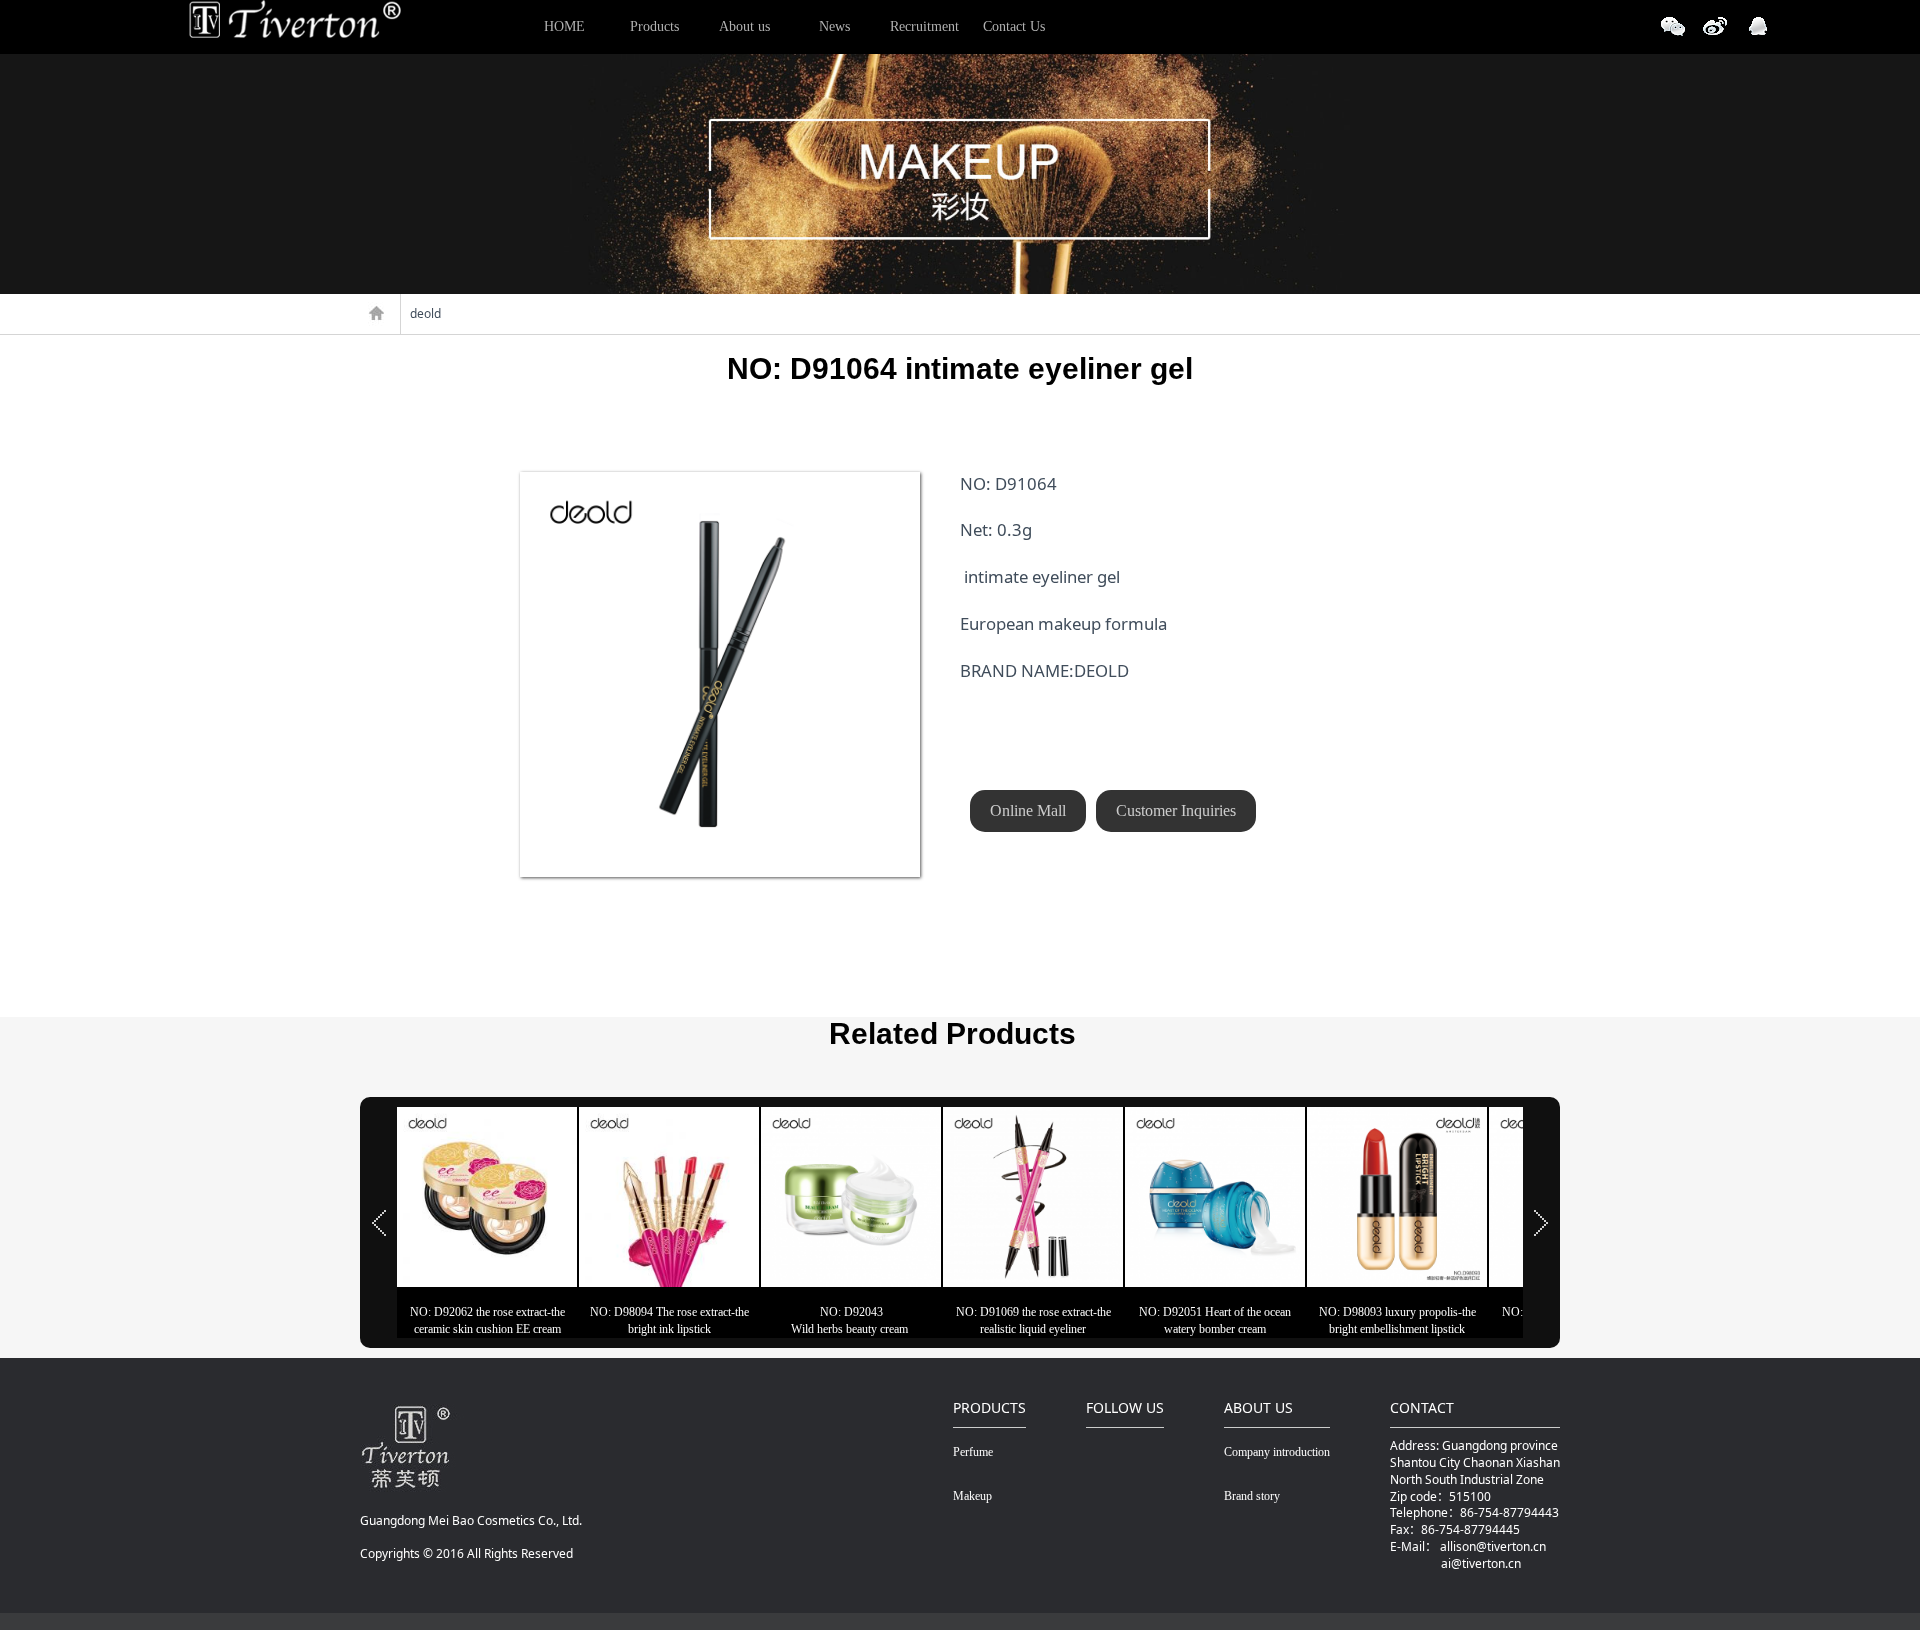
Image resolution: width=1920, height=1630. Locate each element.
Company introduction (1277, 1452)
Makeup (972, 1496)
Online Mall (1028, 810)
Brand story (1252, 1496)
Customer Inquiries (1176, 810)
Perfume (973, 1452)
